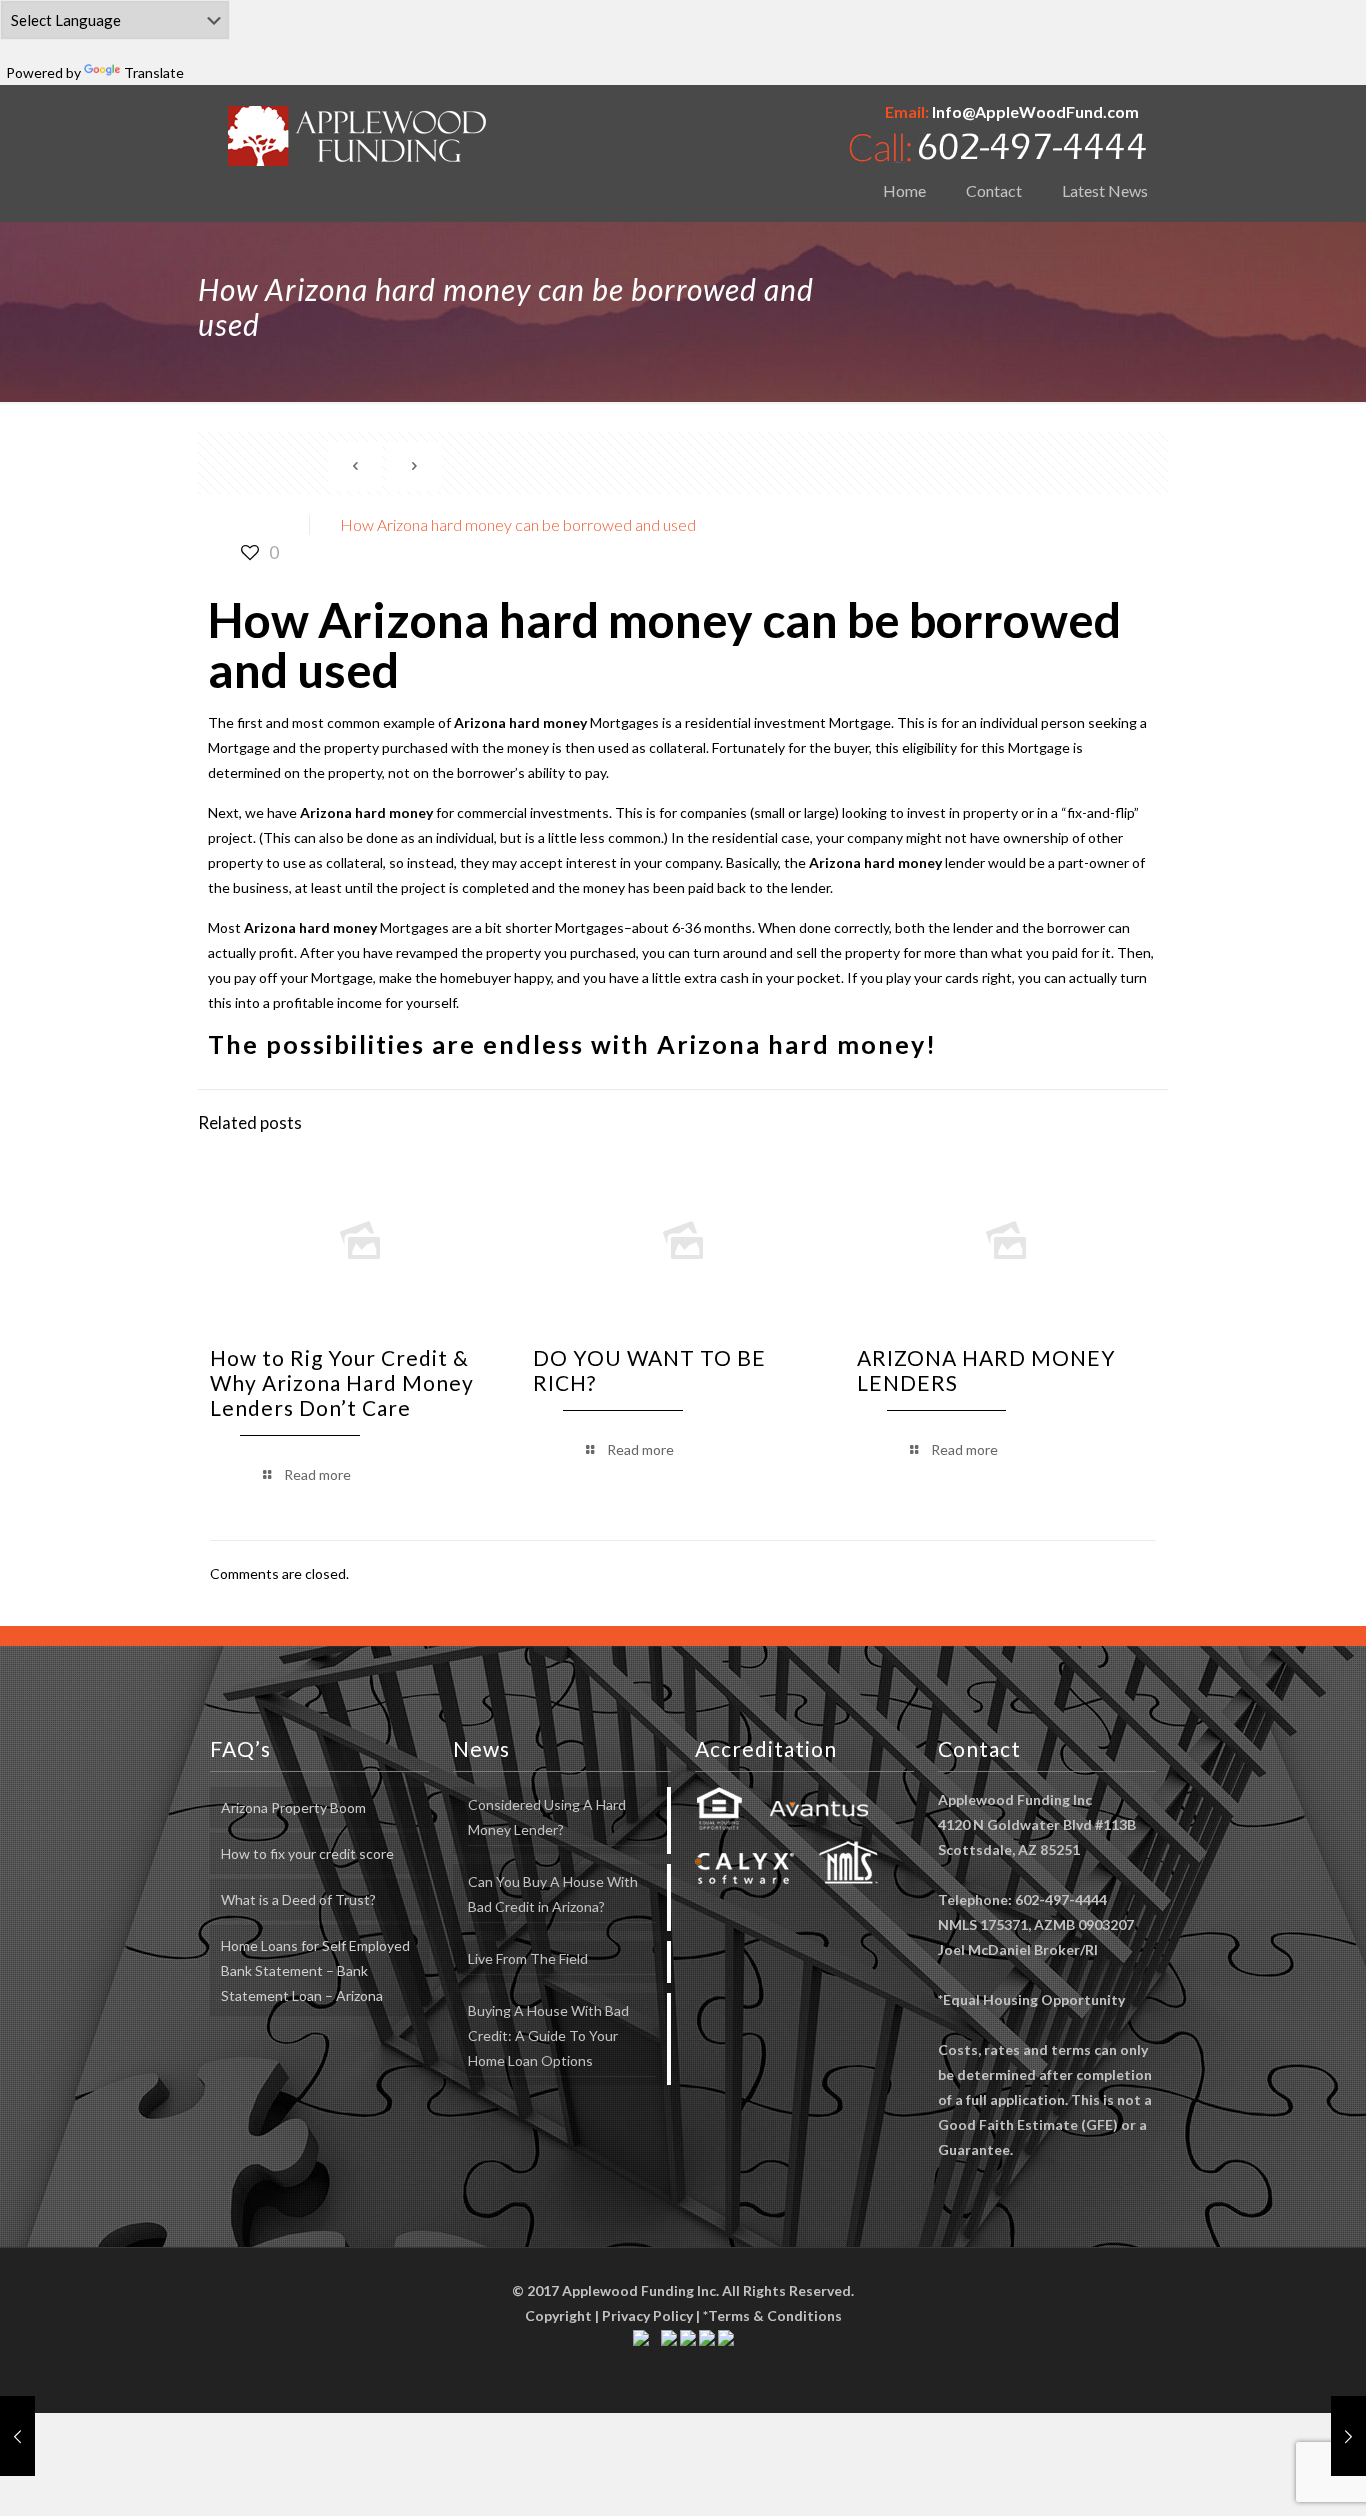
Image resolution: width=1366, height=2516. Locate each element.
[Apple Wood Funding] (357, 135)
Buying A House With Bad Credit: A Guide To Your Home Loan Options (548, 2035)
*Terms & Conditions (772, 2315)
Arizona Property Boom (293, 1807)
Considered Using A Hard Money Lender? (547, 1817)
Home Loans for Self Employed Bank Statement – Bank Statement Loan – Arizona (315, 1970)
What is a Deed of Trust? (298, 1899)
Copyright (558, 2315)
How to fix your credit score (307, 1853)
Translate (154, 72)
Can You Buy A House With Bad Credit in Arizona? (553, 1894)
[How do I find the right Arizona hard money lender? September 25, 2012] (17, 2436)
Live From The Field (528, 1958)
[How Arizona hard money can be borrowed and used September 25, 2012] (1348, 2436)
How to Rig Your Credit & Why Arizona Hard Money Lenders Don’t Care (342, 1382)
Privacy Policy (647, 2315)
